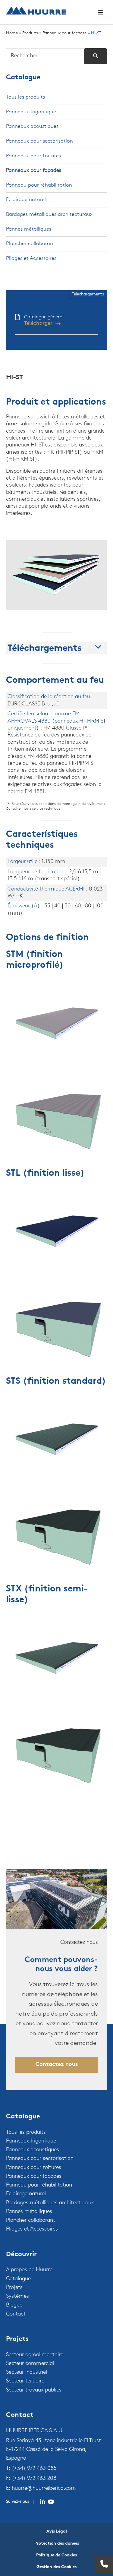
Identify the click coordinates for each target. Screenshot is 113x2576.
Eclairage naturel (26, 200)
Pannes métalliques (29, 229)
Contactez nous (57, 2065)
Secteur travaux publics (34, 2390)
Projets (14, 2288)
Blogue (14, 2305)
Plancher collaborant (31, 244)
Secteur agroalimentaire (35, 2355)
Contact (16, 2314)
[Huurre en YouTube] (51, 2502)
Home (12, 33)
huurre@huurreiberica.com (44, 2489)
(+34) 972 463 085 (34, 2469)
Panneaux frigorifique (31, 112)
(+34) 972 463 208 (34, 2479)
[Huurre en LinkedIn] (42, 2502)
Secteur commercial (30, 2364)
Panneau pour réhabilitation (39, 185)
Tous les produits (25, 97)
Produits (30, 33)
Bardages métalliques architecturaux (49, 214)
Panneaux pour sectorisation (39, 141)
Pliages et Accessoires (31, 259)
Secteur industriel (27, 2373)
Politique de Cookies (56, 2555)
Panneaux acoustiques (32, 126)
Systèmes (17, 2297)
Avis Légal (57, 2532)
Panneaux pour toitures (33, 156)
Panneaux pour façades (64, 33)
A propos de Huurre (29, 2270)
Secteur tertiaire (25, 2381)
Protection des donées (57, 2544)
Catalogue (23, 78)
